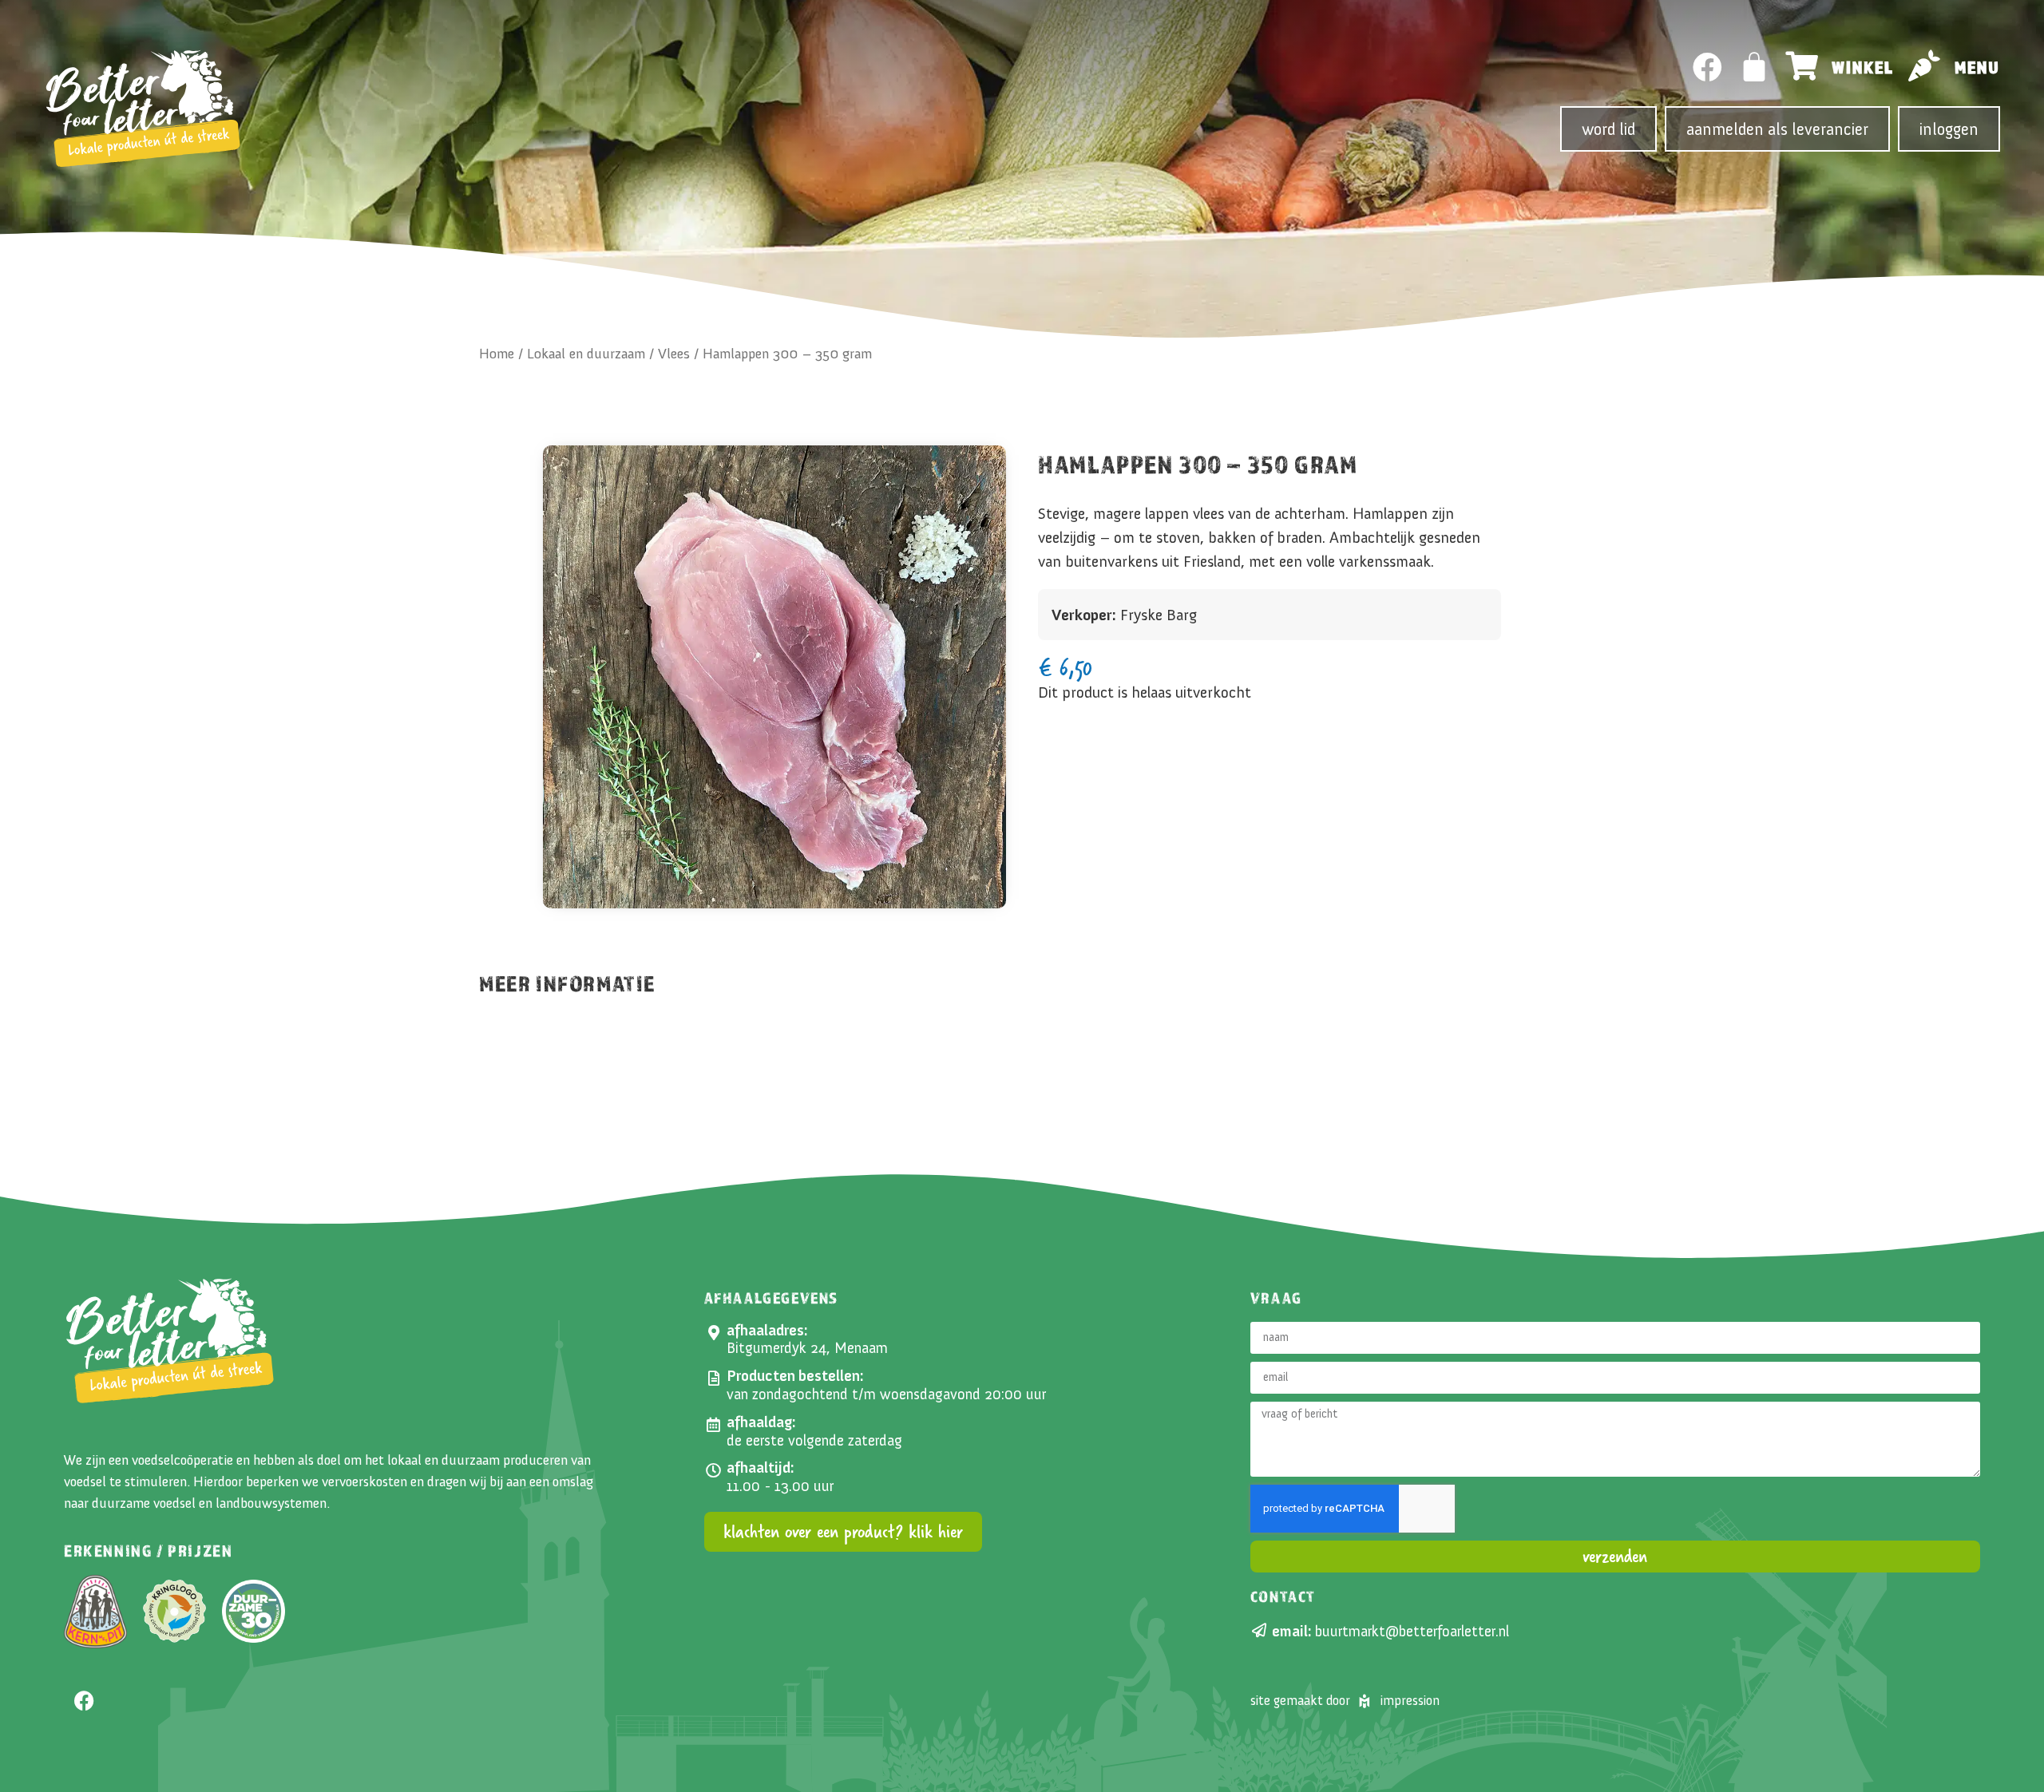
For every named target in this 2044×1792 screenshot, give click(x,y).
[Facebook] (1707, 67)
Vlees (674, 354)
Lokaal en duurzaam (586, 354)
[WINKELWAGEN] (1755, 67)
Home (497, 354)
